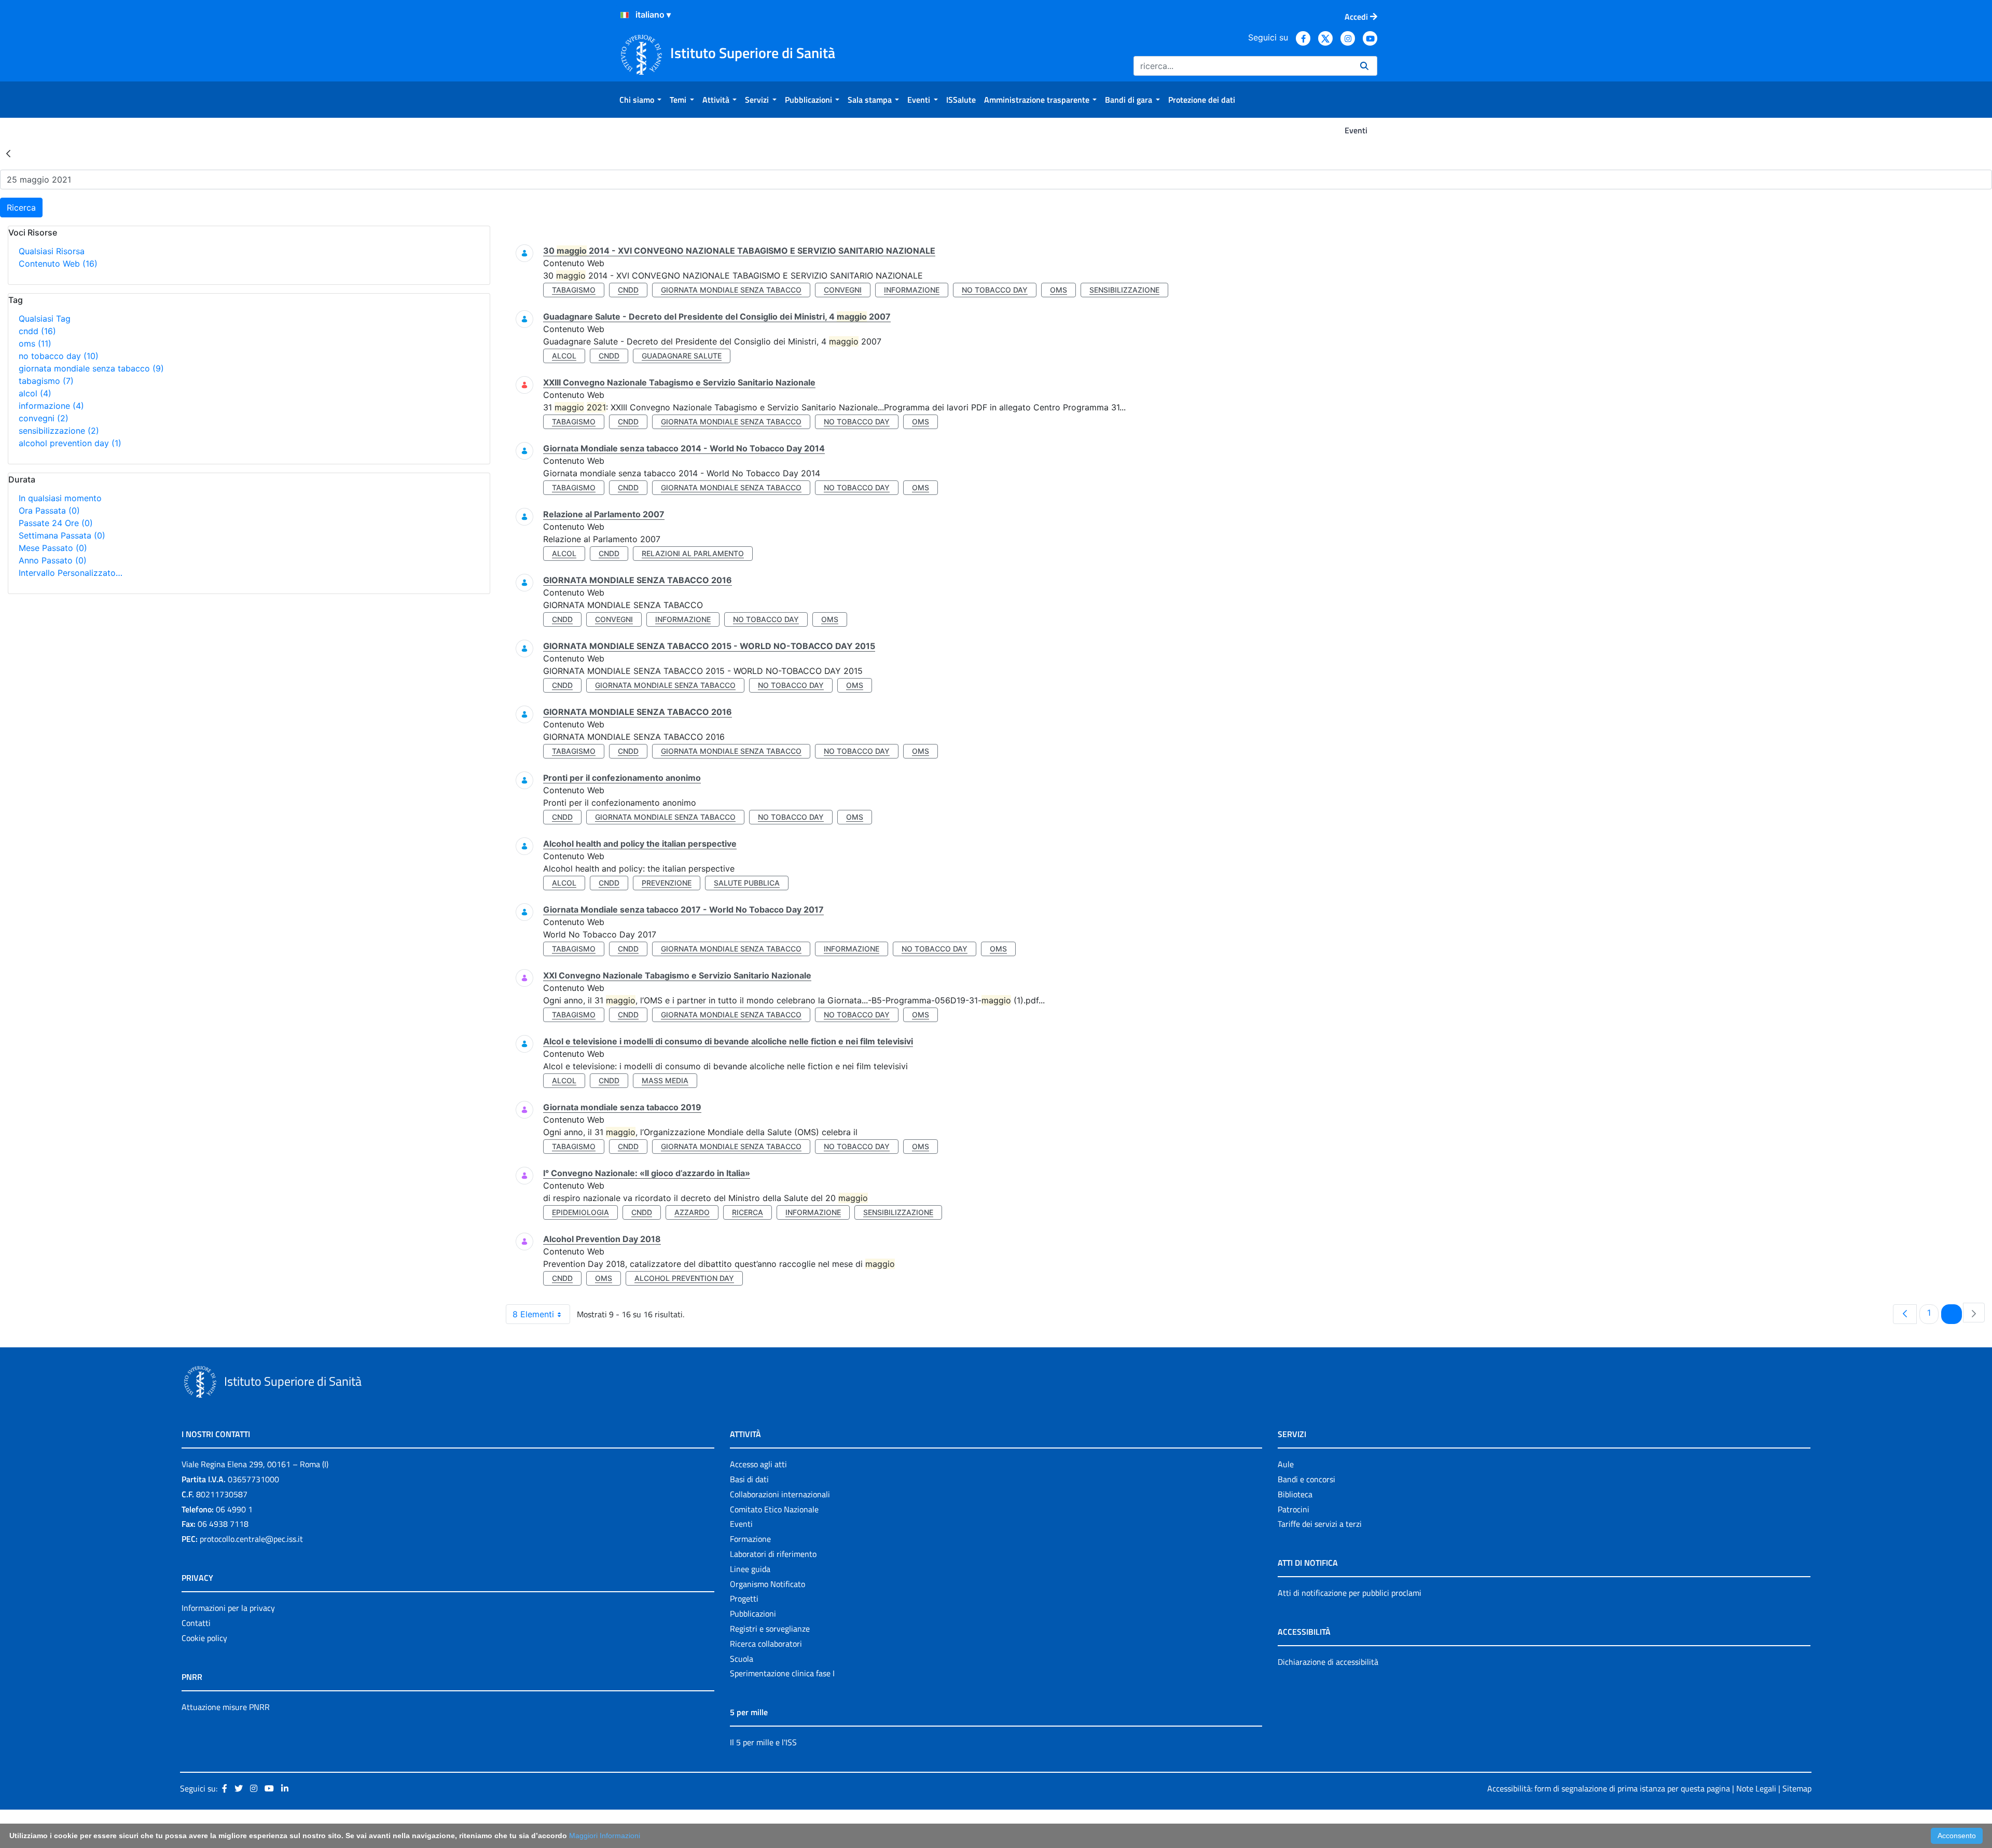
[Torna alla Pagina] (8, 153)
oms (35, 343)
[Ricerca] (1364, 66)
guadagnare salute (682, 356)
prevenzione (667, 883)
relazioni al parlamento (693, 553)
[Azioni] (625, 15)
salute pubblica (747, 883)
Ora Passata (49, 511)
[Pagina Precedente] (1905, 1314)
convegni (44, 418)
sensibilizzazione (59, 431)
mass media (665, 1080)
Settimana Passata (62, 535)
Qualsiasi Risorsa (52, 251)
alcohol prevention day (70, 443)
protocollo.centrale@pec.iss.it (251, 1539)
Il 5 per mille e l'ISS (763, 1742)
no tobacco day (59, 356)
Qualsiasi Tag (45, 319)
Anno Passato (53, 560)
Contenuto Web (58, 264)
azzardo (692, 1212)
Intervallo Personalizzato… (71, 573)
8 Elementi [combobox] (533, 1314)
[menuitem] (640, 100)
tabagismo (46, 381)
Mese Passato (53, 548)
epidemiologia (580, 1212)
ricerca (748, 1212)
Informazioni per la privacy (228, 1608)
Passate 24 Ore (56, 523)
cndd (37, 331)
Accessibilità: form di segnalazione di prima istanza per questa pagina (1609, 1788)
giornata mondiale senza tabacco (91, 368)
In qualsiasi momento (60, 498)
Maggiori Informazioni (605, 1836)
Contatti (196, 1623)
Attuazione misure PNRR (226, 1707)
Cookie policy (204, 1638)
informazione (51, 406)
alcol (35, 393)
